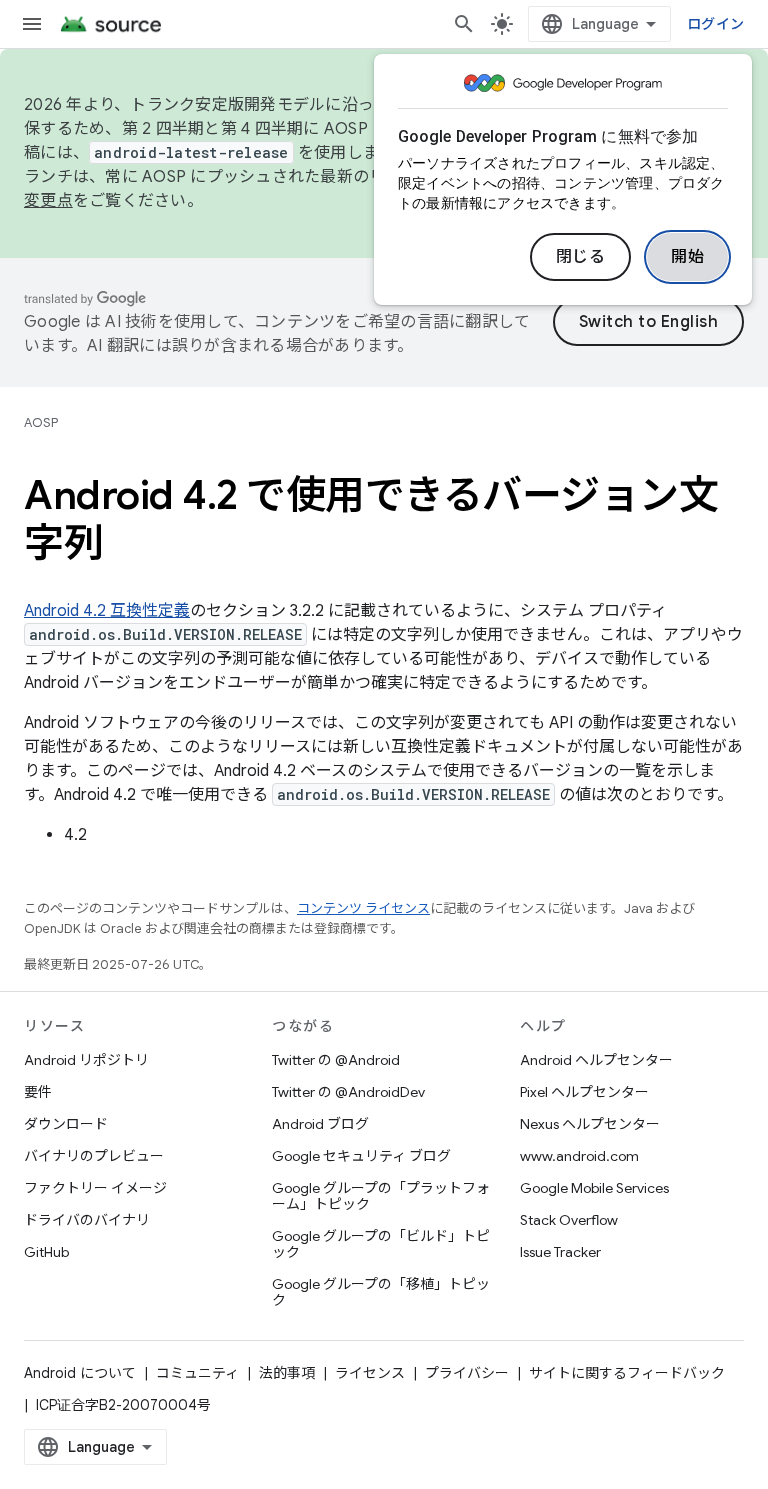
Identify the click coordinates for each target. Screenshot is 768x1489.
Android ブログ (320, 1124)
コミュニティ (197, 1373)
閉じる (581, 257)
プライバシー (467, 1373)
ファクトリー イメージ (95, 1188)
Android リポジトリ (86, 1060)
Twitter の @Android (336, 1060)
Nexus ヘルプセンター (590, 1124)
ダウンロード (66, 1124)
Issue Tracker (560, 1252)
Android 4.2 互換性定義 (107, 611)
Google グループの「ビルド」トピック (381, 1244)
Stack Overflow (569, 1220)
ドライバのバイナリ (87, 1220)
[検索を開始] (464, 24)
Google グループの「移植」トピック (381, 1292)
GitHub (46, 1252)
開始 (687, 257)
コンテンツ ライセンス (363, 908)
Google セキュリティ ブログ (361, 1156)
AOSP (41, 422)
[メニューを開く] (32, 24)
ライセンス (370, 1373)
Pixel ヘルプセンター (584, 1092)
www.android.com (579, 1156)
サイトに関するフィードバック (627, 1373)
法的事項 (287, 1373)
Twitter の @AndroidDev (348, 1092)
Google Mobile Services (594, 1188)
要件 (38, 1092)
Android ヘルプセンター (596, 1060)
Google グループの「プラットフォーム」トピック (381, 1196)
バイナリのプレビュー (94, 1156)
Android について (80, 1373)
